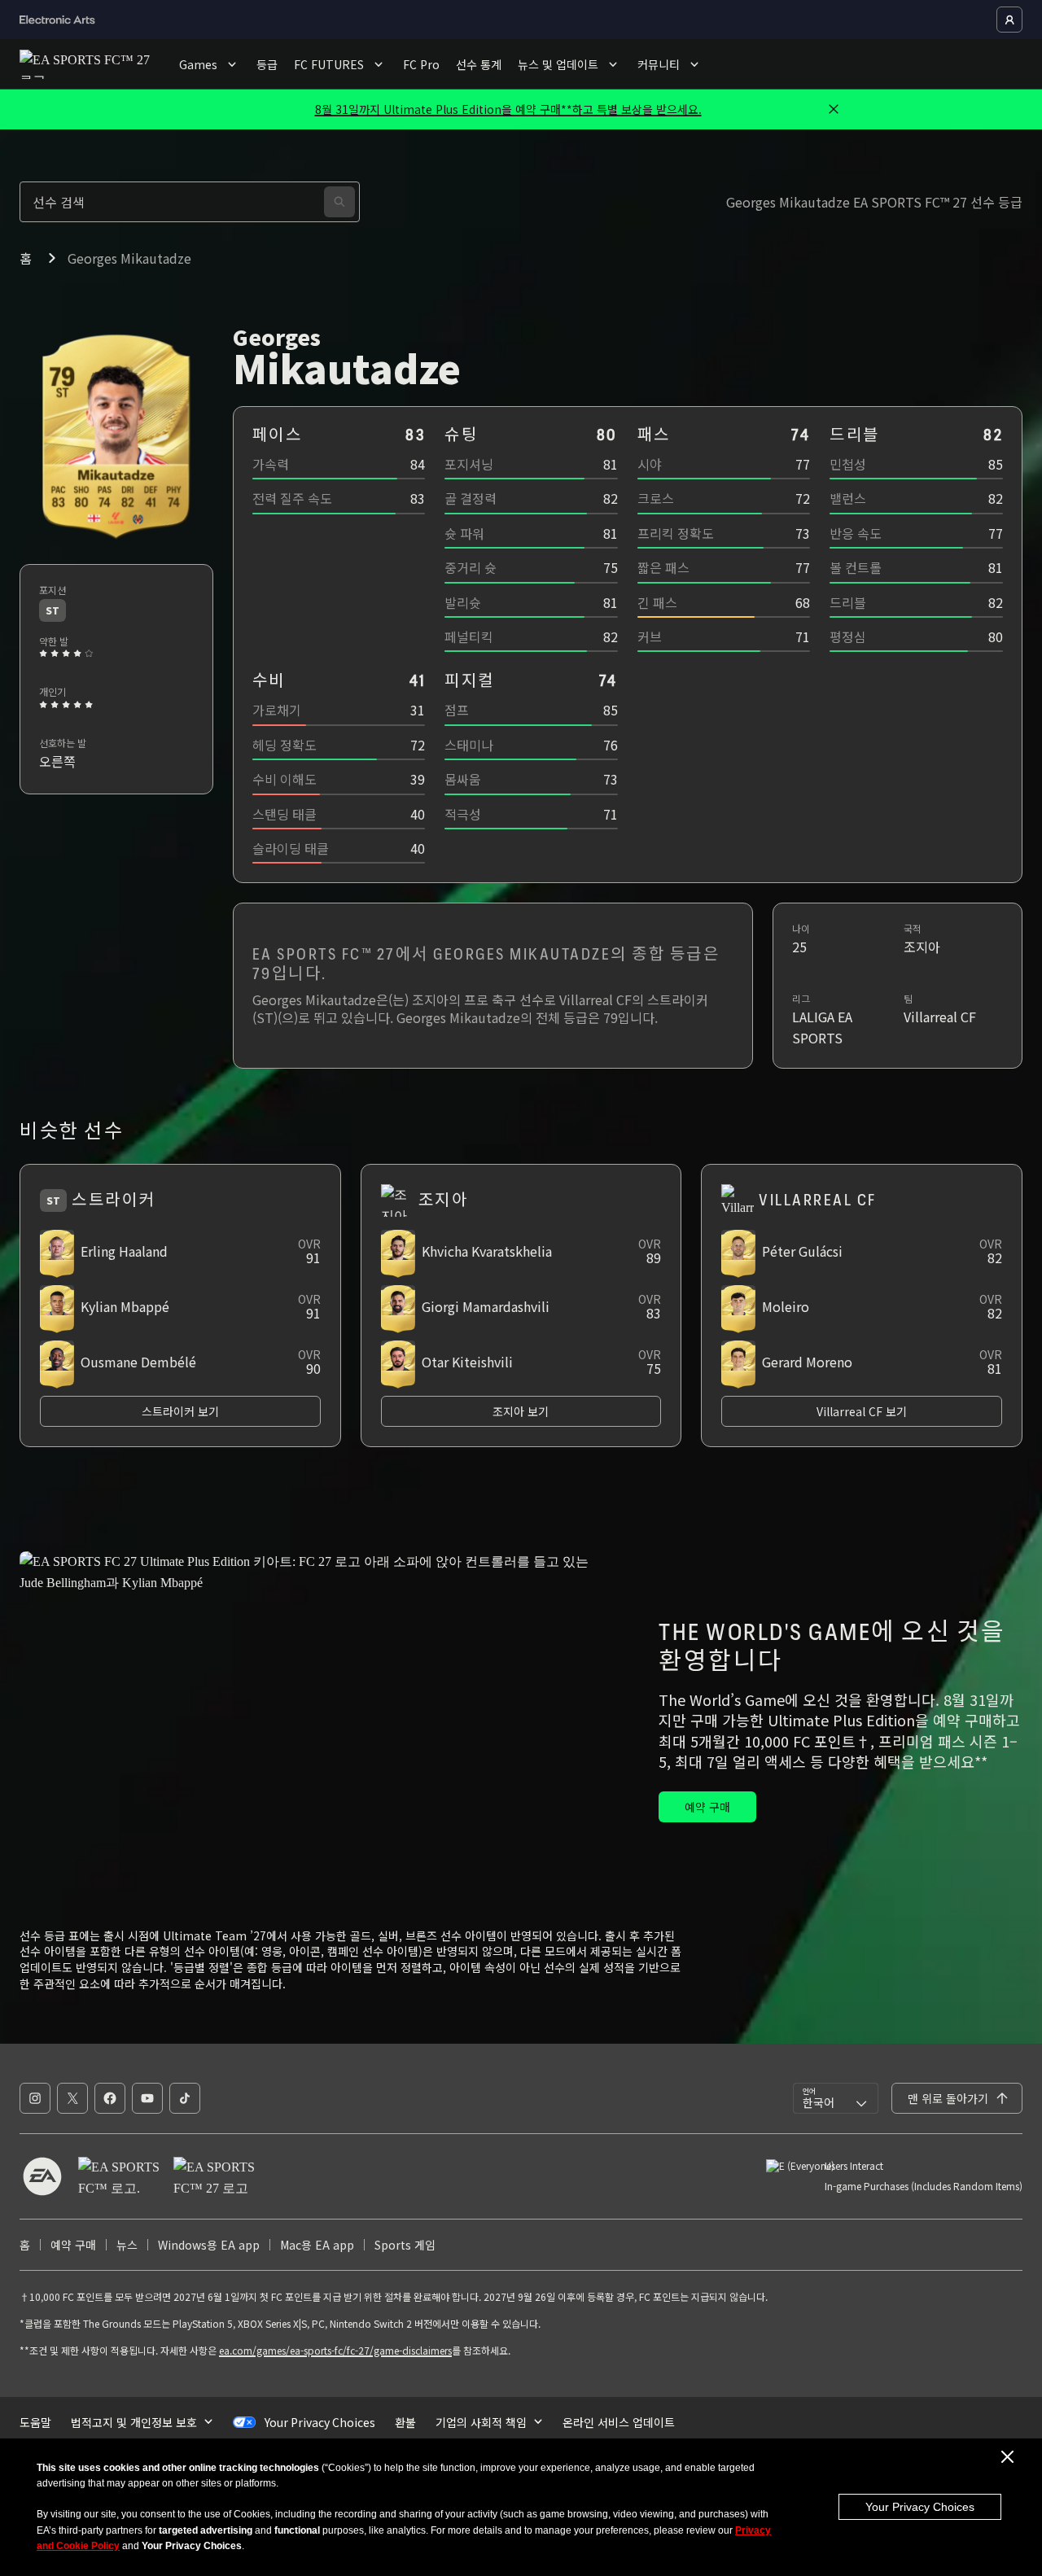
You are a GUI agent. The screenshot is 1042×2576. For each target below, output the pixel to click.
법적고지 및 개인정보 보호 (134, 2422)
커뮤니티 (659, 64)
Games (198, 64)
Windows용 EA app (209, 2245)
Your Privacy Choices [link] (320, 2422)
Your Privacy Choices (920, 2507)
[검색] (339, 202)
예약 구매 (73, 2245)
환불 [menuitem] (405, 2422)
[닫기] (834, 109)
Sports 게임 (405, 2245)
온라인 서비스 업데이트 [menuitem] (619, 2422)
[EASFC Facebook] (110, 2098)
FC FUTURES (329, 64)
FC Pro (421, 64)
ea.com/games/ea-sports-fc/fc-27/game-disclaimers (335, 2350)
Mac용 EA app (317, 2245)
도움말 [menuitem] (35, 2422)
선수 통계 (479, 64)
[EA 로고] (42, 2176)
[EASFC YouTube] (147, 2098)
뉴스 (127, 2245)
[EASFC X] (72, 2098)
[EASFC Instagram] (35, 2098)
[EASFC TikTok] (185, 2098)
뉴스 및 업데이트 (558, 64)
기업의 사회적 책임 (481, 2422)
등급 (267, 64)
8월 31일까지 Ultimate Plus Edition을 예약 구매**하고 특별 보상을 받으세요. (508, 109)
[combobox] (836, 2098)
